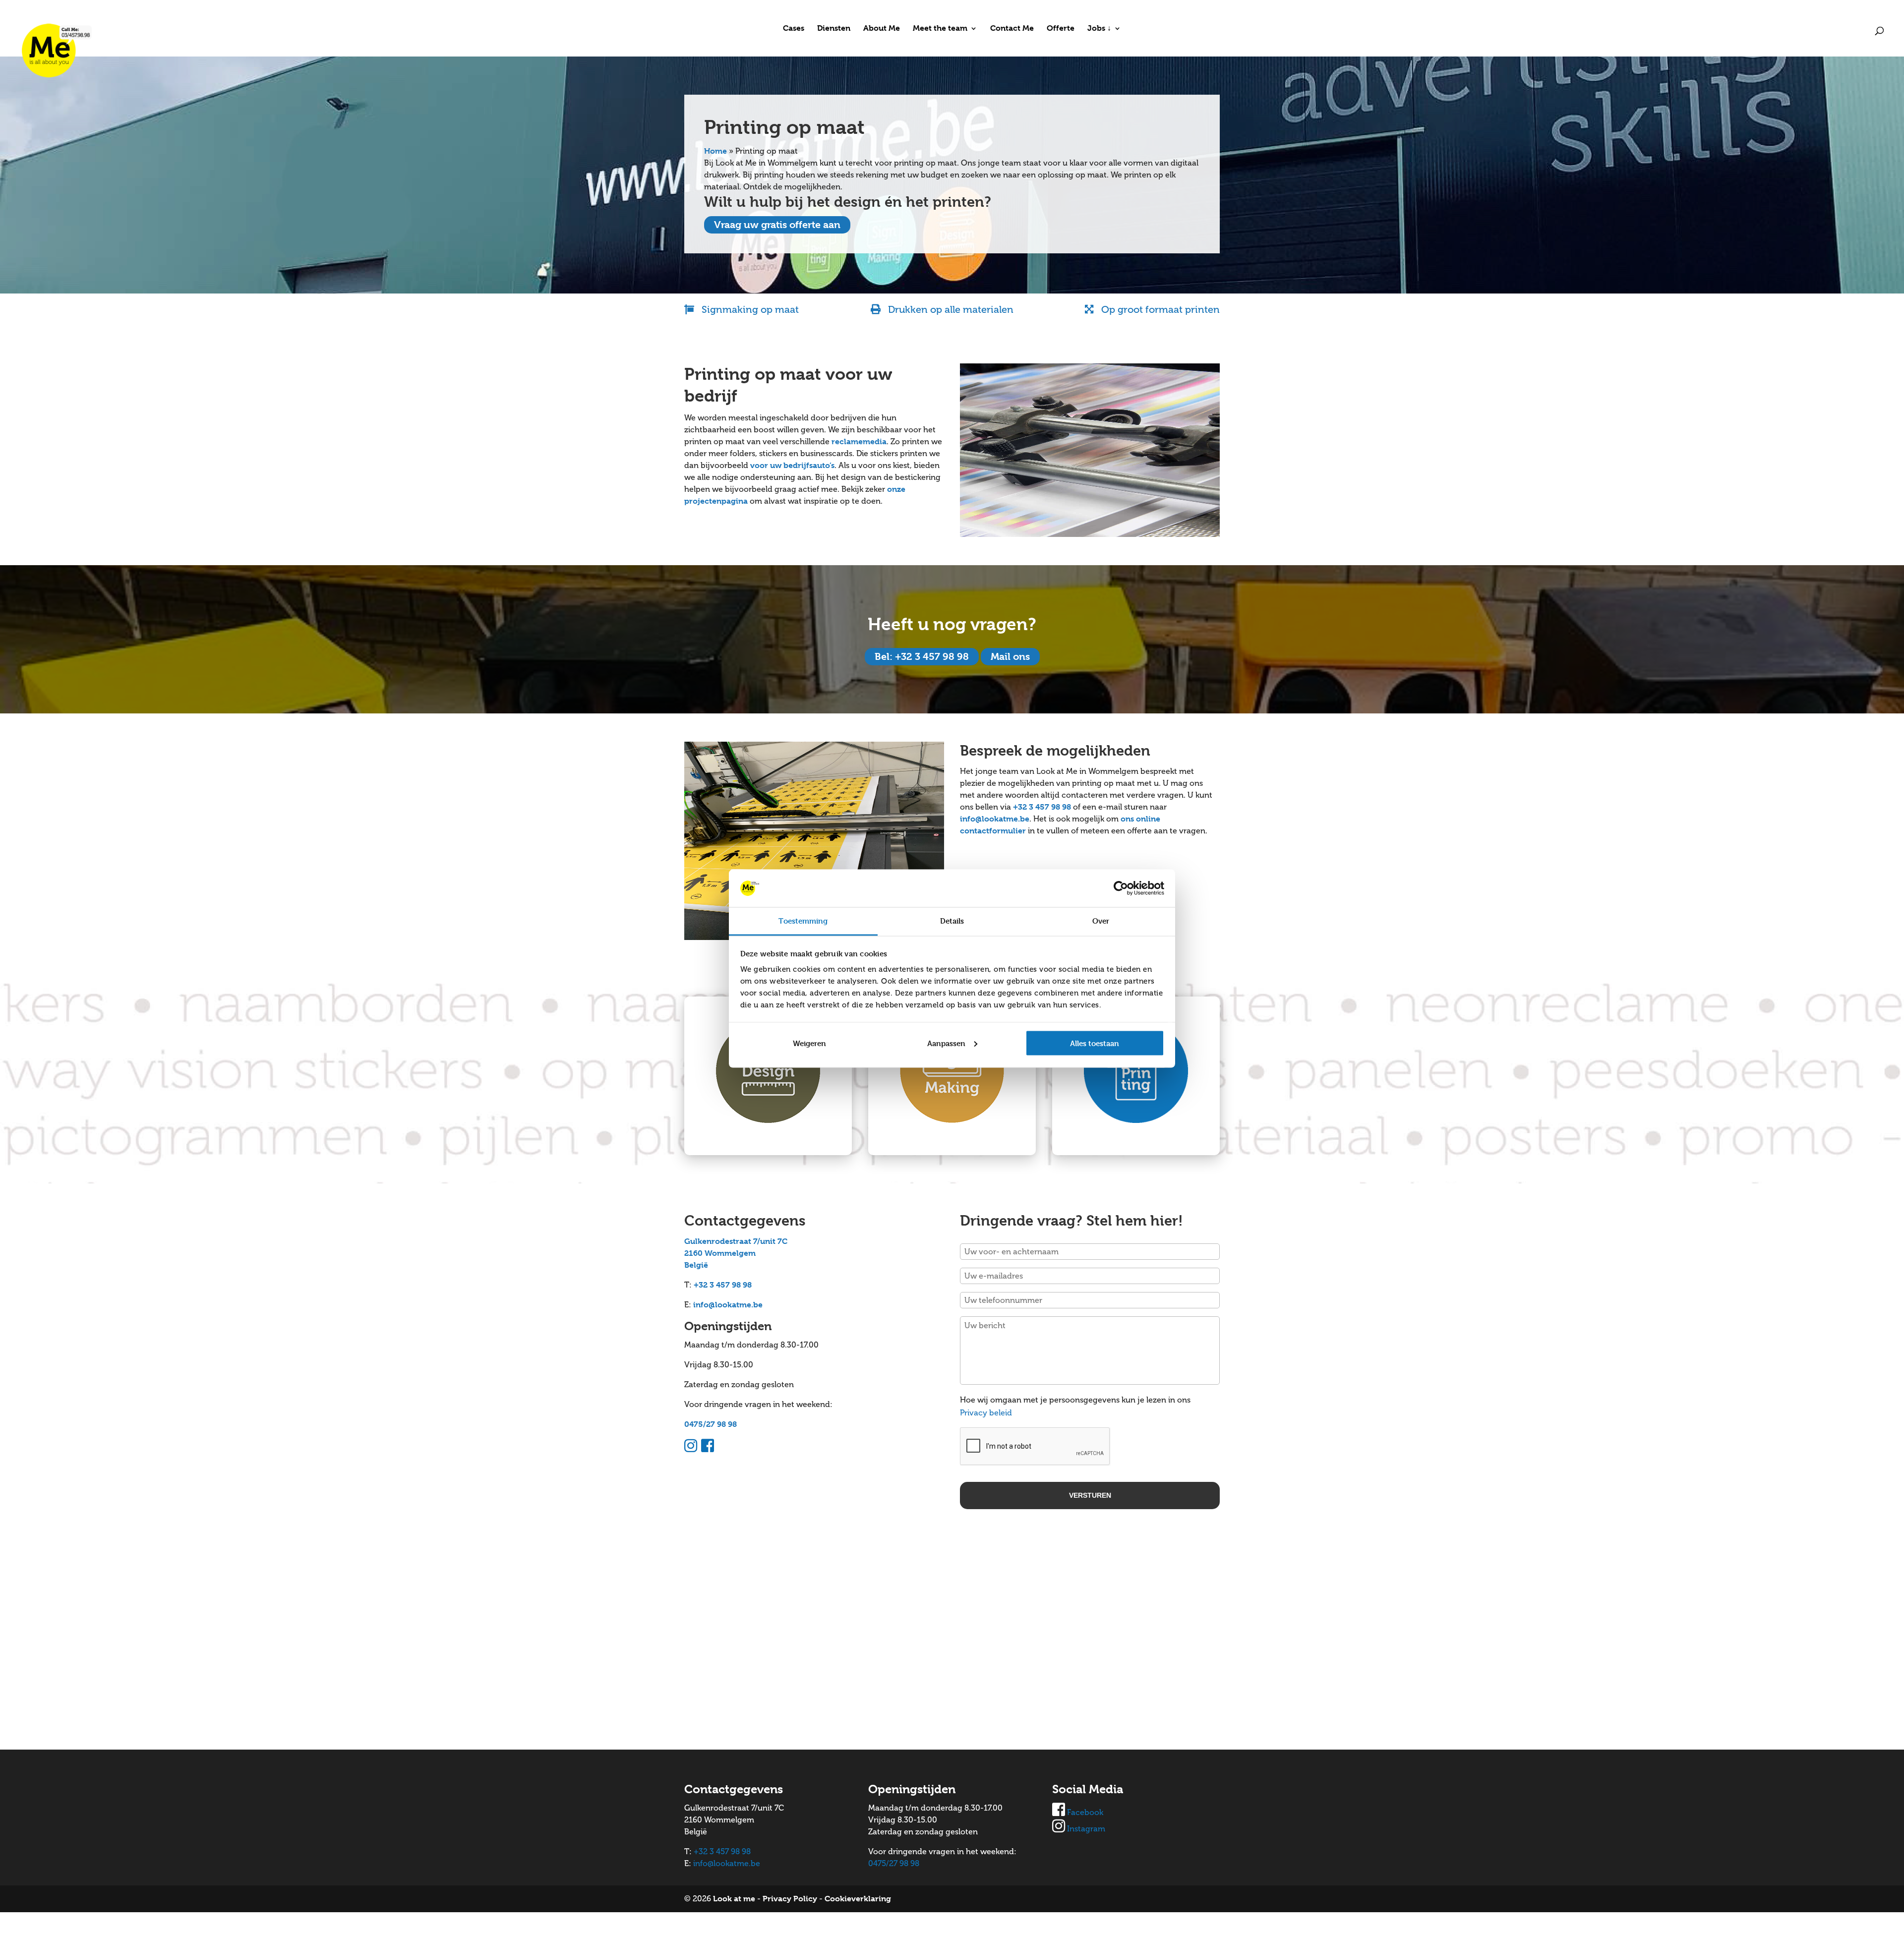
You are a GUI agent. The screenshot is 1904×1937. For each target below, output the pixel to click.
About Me (882, 29)
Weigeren (809, 1043)
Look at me (734, 1899)
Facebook (1085, 1812)
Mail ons (1010, 657)
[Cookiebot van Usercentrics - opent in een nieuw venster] (1121, 888)
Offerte (1061, 29)
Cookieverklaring (858, 1899)
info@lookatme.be (995, 819)
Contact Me (1012, 29)
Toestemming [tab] (803, 921)
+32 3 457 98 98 (1042, 807)
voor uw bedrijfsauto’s (792, 465)
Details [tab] (952, 921)
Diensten (834, 29)
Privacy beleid (986, 1413)
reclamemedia (859, 441)
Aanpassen (946, 1043)
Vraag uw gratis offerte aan (777, 225)
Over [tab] (1101, 921)
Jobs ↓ (1099, 29)
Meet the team (940, 29)
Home (715, 151)
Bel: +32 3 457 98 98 (922, 657)
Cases (794, 29)
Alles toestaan (1095, 1043)
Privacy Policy (790, 1899)
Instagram (1086, 1829)
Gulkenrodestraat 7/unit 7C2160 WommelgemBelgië (736, 1253)
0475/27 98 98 (711, 1424)
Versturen (1090, 1495)
